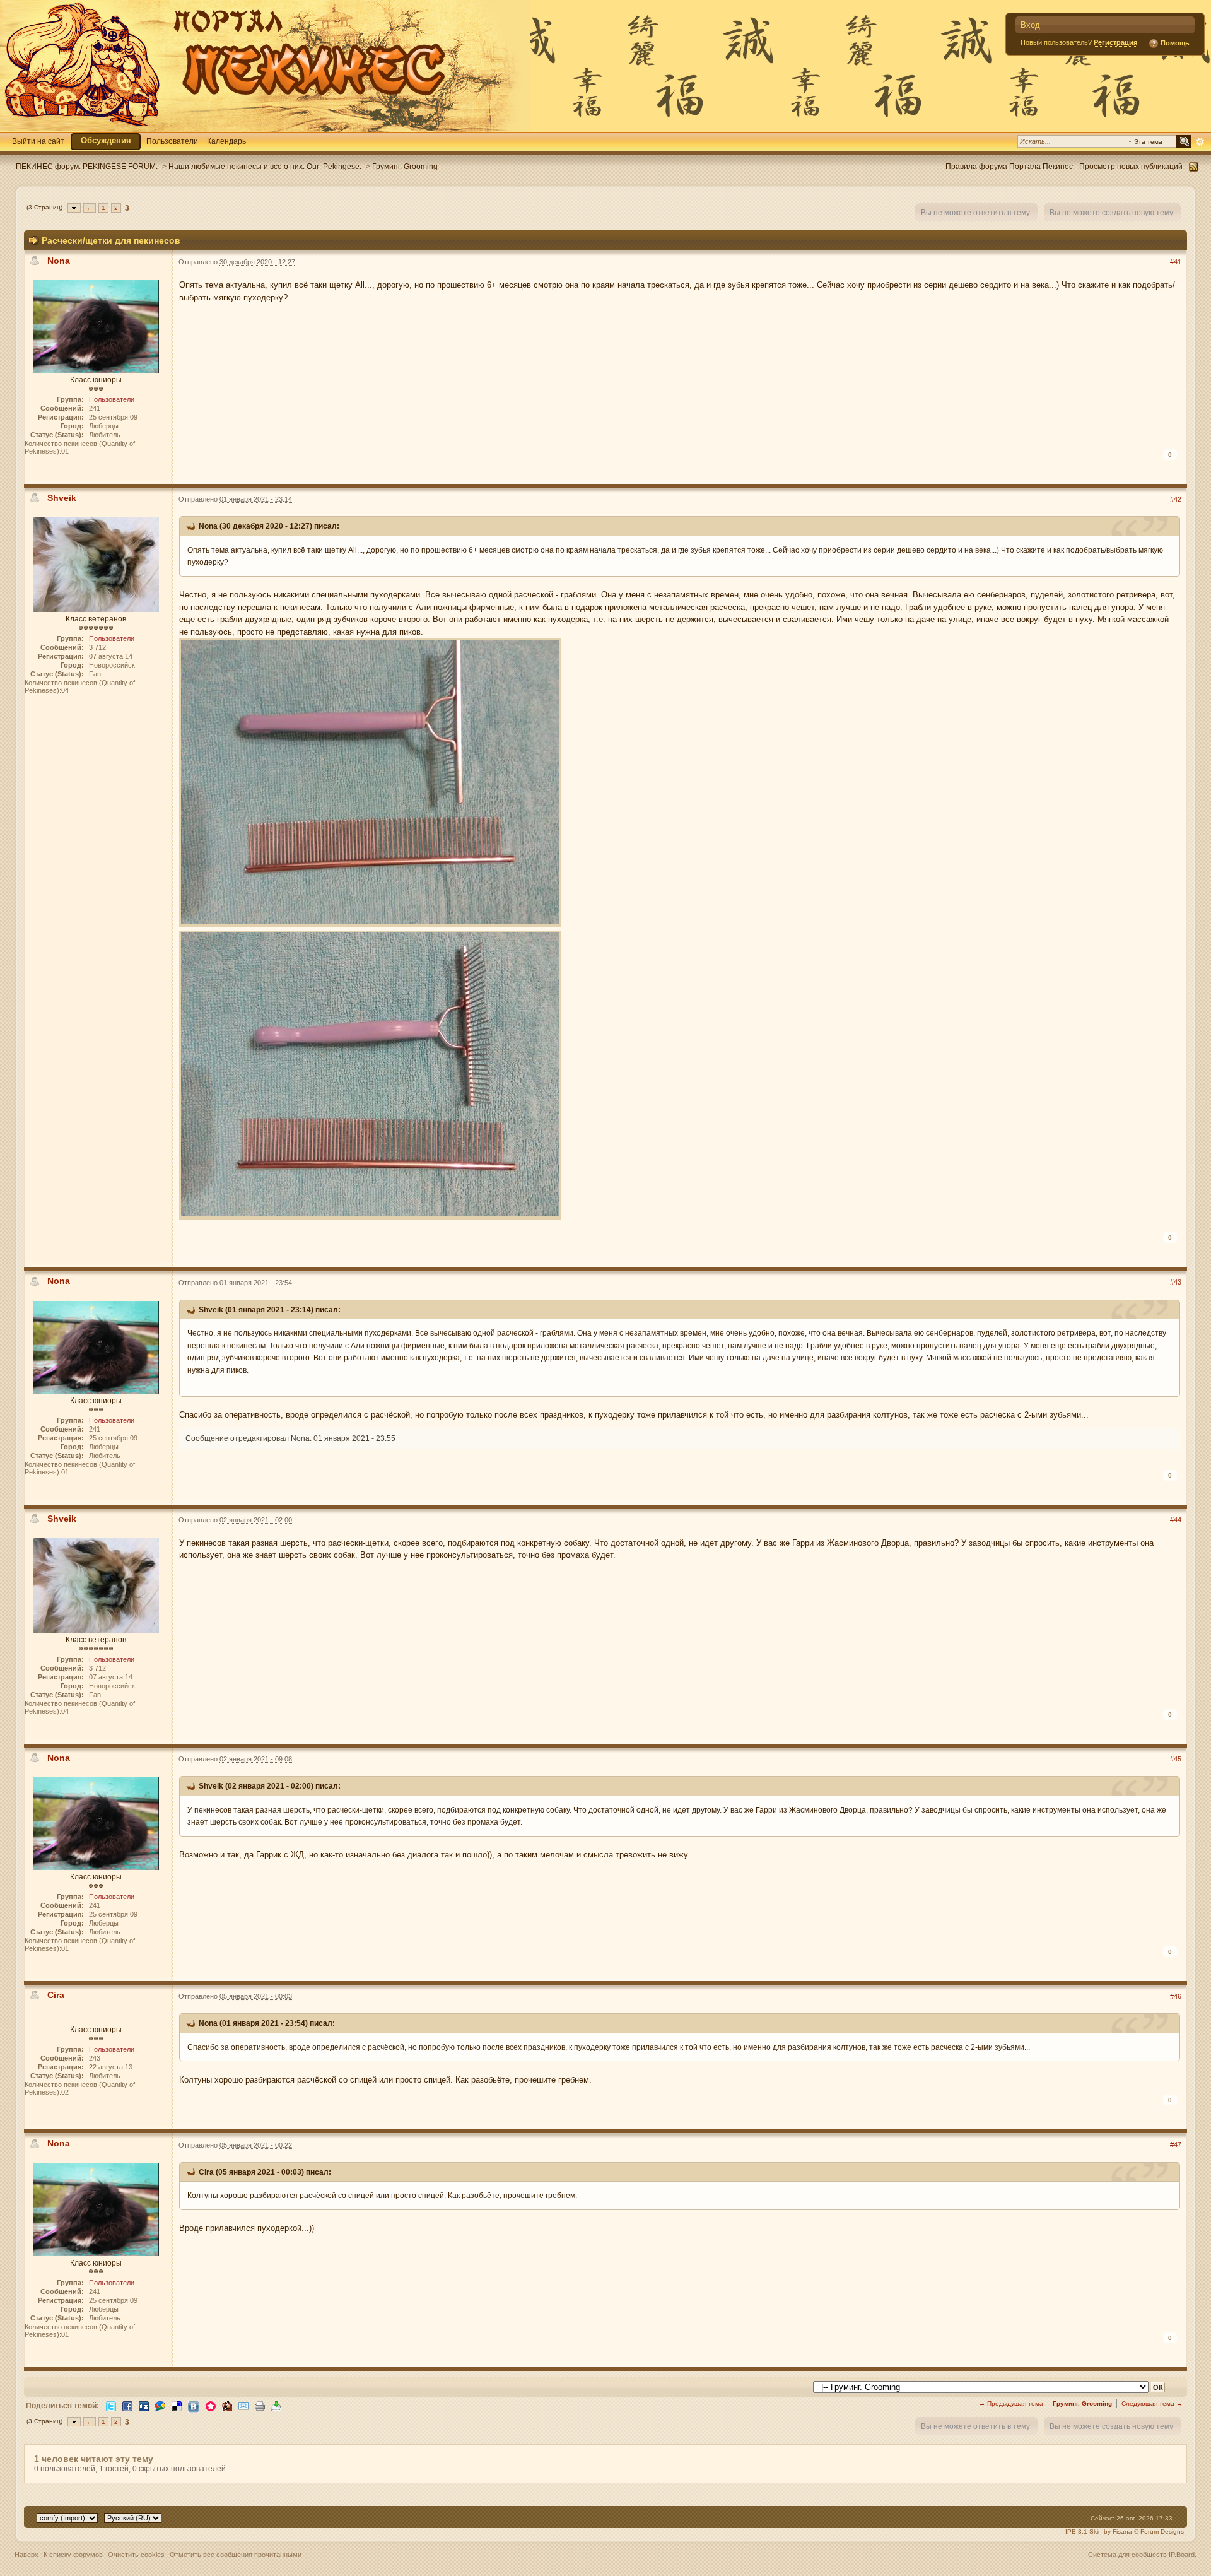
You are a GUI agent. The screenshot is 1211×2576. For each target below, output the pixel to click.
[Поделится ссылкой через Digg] (144, 2405)
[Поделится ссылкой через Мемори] (211, 2405)
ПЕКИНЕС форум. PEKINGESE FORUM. (87, 166)
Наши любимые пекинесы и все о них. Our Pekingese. (265, 166)
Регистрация (1115, 42)
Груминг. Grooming (405, 166)
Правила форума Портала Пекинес (1009, 166)
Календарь (226, 141)
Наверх (26, 2555)
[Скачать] (276, 2405)
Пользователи (172, 141)
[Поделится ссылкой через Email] (243, 2405)
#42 (1176, 499)
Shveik (62, 498)
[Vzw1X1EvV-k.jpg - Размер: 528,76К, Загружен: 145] (370, 784)
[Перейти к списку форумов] (265, 65)
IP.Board (1182, 2555)
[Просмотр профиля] (96, 326)
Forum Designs (1162, 2532)
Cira (56, 1995)
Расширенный (1200, 142)
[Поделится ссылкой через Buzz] (160, 2405)
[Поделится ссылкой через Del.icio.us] (177, 2405)
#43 (1176, 1282)
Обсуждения (106, 140)
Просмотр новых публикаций (1131, 166)
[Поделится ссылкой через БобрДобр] (227, 2405)
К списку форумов (73, 2555)
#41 (1176, 262)
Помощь (1174, 43)
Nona (59, 261)
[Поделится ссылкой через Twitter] (111, 2405)
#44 (1176, 1520)
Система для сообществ (1127, 2555)
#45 (1176, 1759)
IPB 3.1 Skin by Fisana (1099, 2532)
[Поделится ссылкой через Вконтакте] (194, 2406)
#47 (1176, 2144)
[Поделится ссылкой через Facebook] (127, 2405)
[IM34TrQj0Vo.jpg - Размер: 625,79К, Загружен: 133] (370, 1077)
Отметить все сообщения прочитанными (236, 2555)
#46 (1176, 1996)
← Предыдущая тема (1011, 2403)
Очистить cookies (136, 2555)
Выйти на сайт (38, 141)
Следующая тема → (1152, 2403)
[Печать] (260, 2405)
